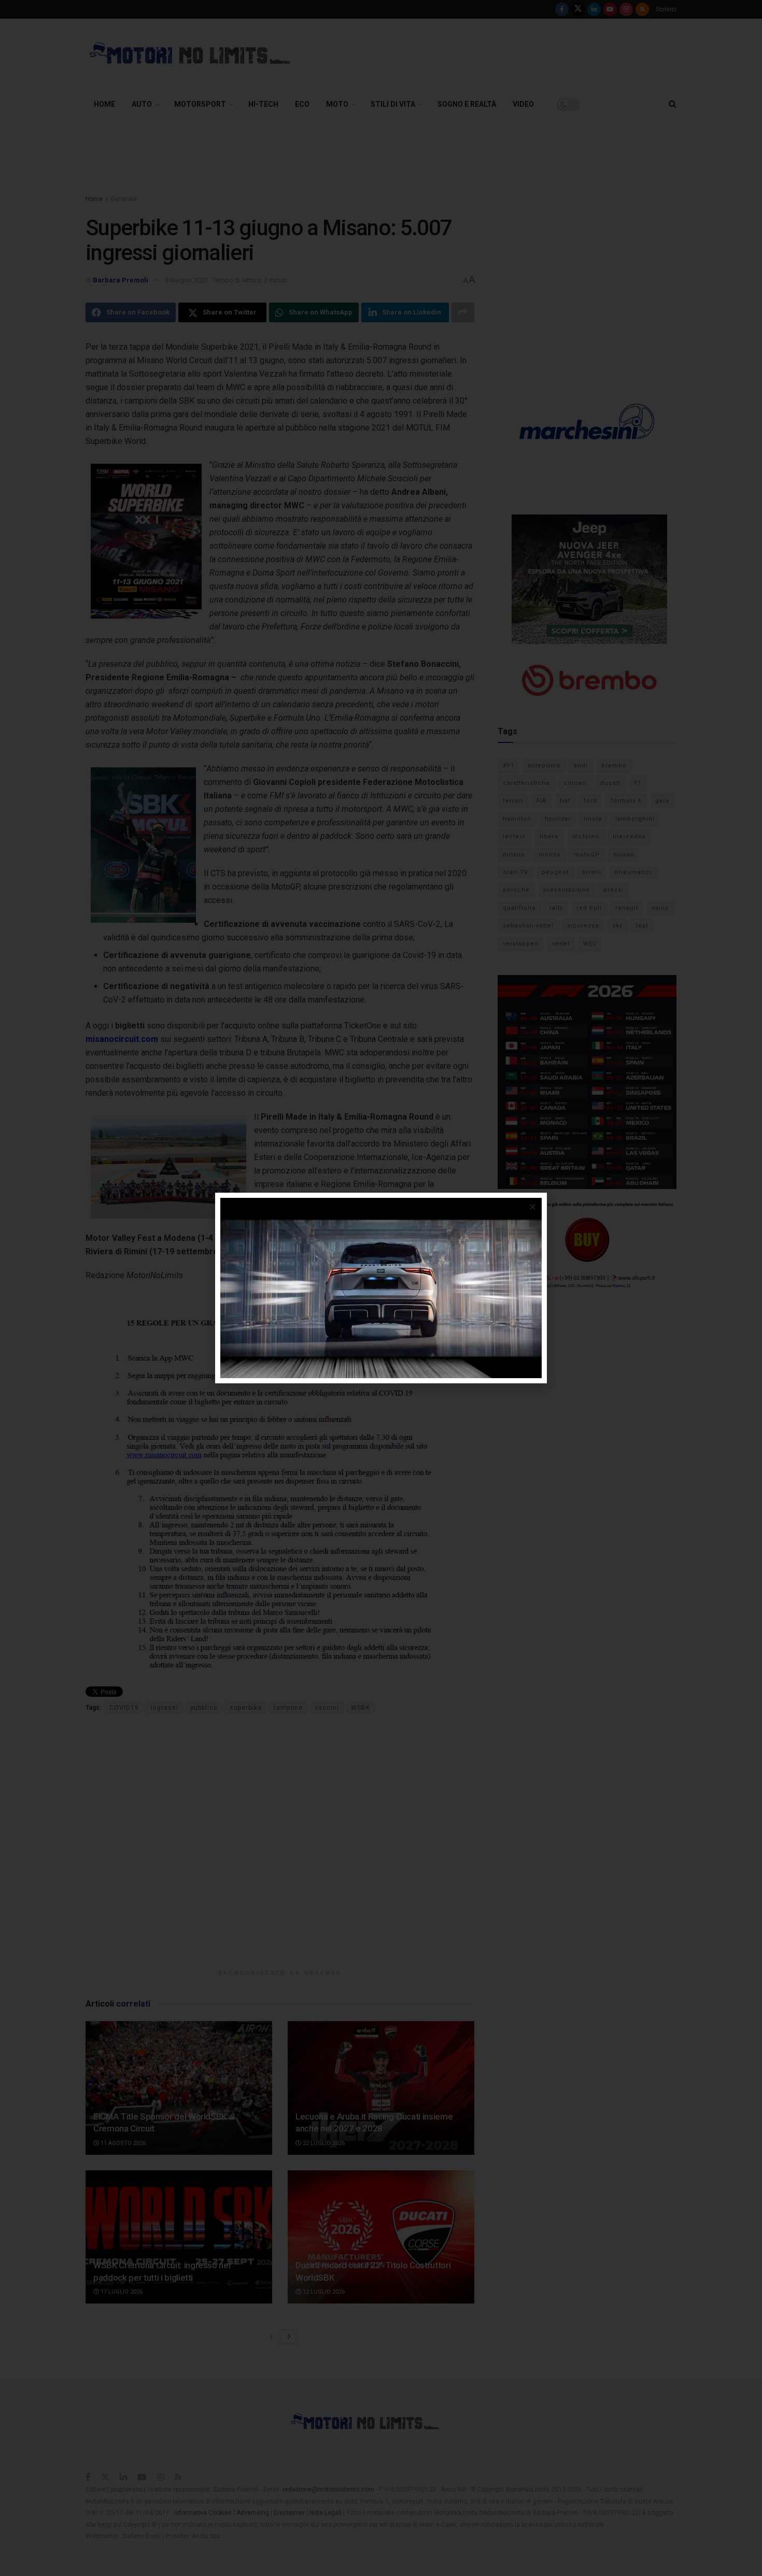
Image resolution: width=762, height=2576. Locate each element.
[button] (533, 1207)
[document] (381, 1288)
